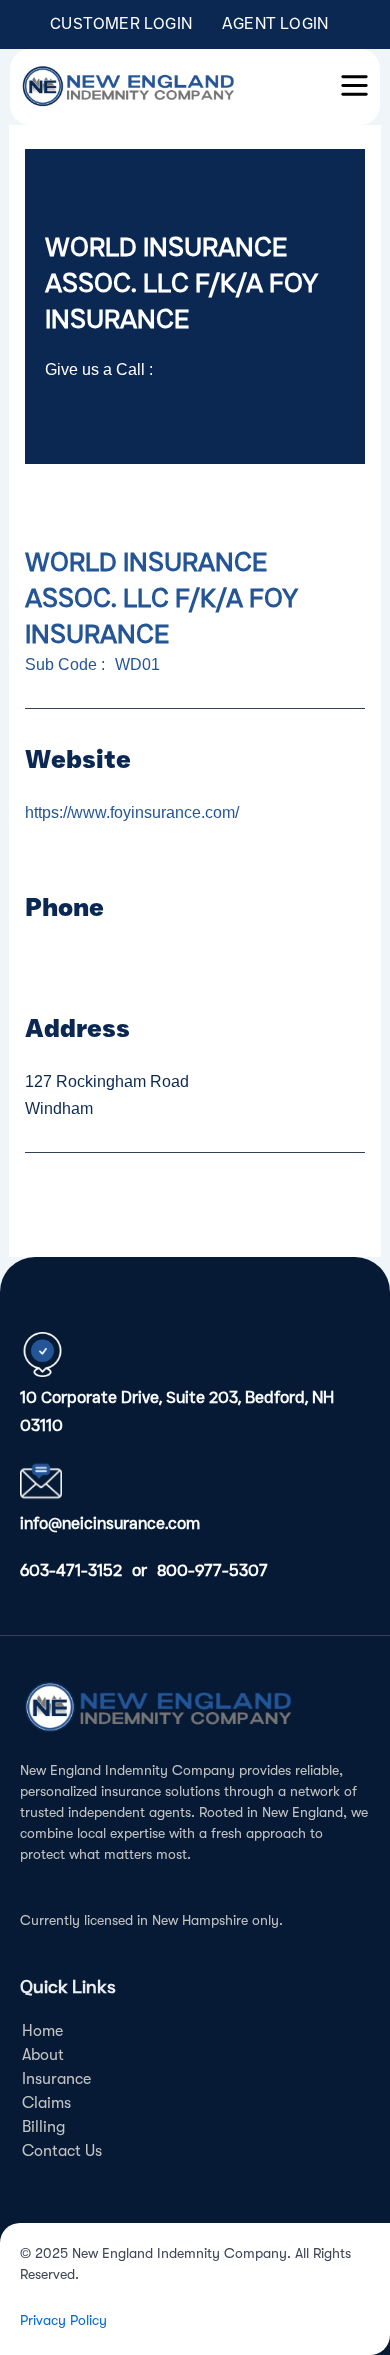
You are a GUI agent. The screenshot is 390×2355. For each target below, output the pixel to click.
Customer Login (121, 23)
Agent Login (275, 23)
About (43, 2055)
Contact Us (62, 2151)
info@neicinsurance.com (110, 1523)
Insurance (56, 2079)
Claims (46, 2103)
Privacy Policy (63, 2320)
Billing (43, 2127)
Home (42, 2031)
